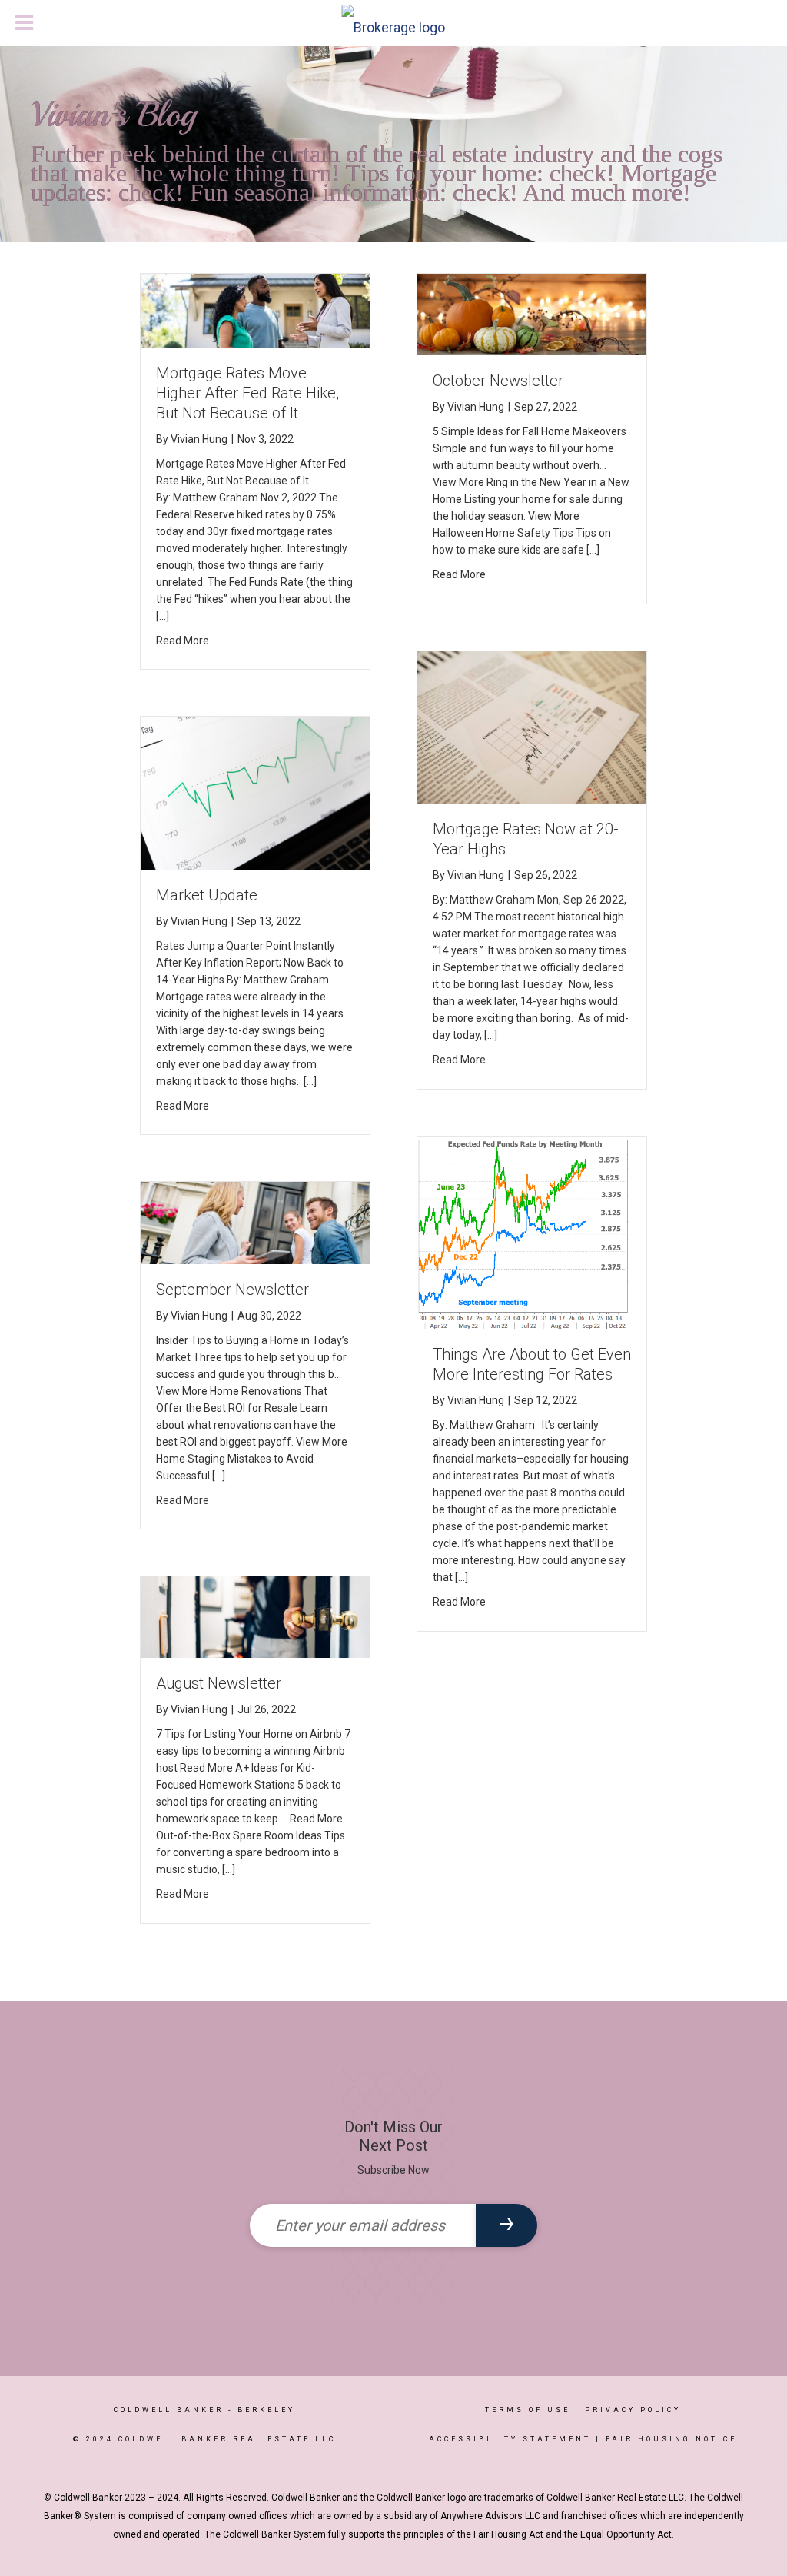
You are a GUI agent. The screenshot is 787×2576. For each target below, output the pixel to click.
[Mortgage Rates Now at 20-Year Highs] (532, 726)
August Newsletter (219, 1683)
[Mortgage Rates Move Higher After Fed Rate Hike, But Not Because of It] (255, 310)
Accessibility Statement (510, 2439)
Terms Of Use (528, 2410)
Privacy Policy (633, 2410)
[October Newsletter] (532, 313)
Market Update (207, 895)
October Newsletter (498, 381)
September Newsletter (232, 1290)
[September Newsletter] (255, 1222)
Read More (183, 641)
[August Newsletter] (255, 1616)
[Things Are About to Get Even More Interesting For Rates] (532, 1231)
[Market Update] (255, 792)
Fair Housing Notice (671, 2439)
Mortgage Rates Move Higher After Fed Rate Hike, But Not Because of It (247, 393)
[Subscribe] (506, 2225)
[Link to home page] (393, 24)
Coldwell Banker (169, 2410)
